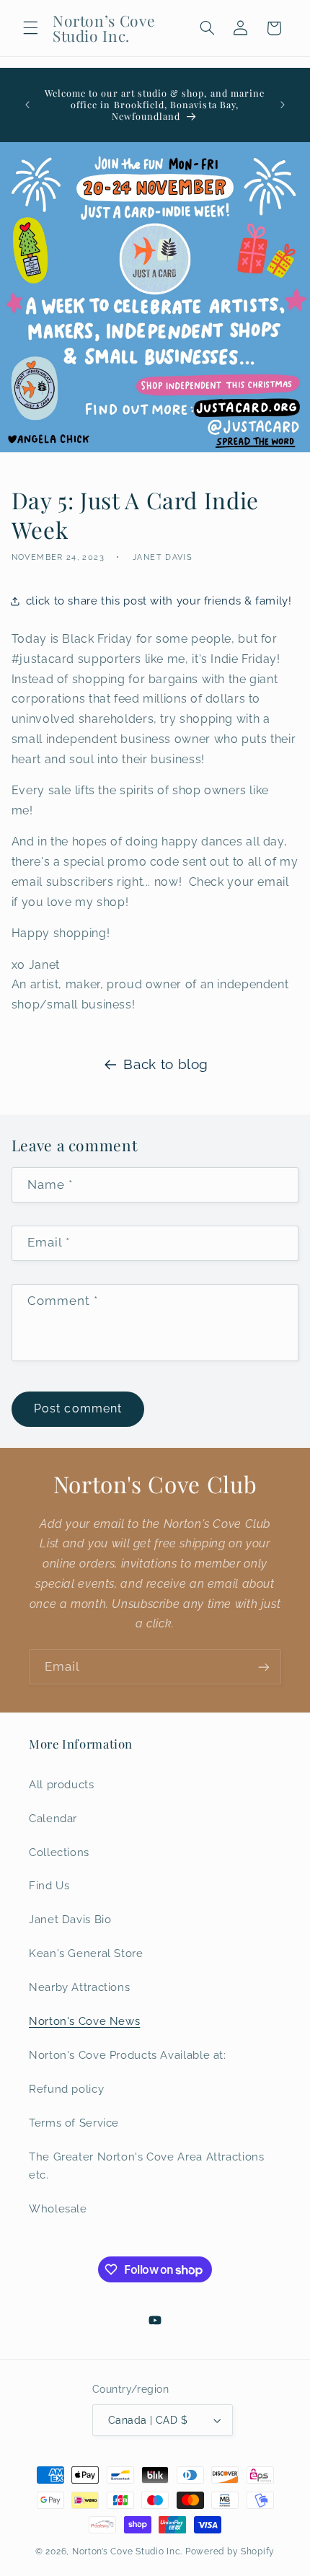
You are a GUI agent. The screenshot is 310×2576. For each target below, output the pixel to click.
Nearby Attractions (79, 1987)
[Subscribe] (264, 1667)
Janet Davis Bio (70, 1919)
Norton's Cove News (84, 2021)
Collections (59, 1852)
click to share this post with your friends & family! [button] (159, 601)
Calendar (53, 1818)
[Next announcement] (283, 105)
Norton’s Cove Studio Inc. (127, 2551)
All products (62, 1784)
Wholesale (58, 2208)
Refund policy (66, 2089)
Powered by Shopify (230, 2551)
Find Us (49, 1885)
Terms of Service (74, 2123)
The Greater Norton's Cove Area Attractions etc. (146, 2166)
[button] (30, 28)
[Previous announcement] (27, 105)
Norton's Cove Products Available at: (128, 2055)
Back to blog (166, 1064)
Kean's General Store (86, 1953)
